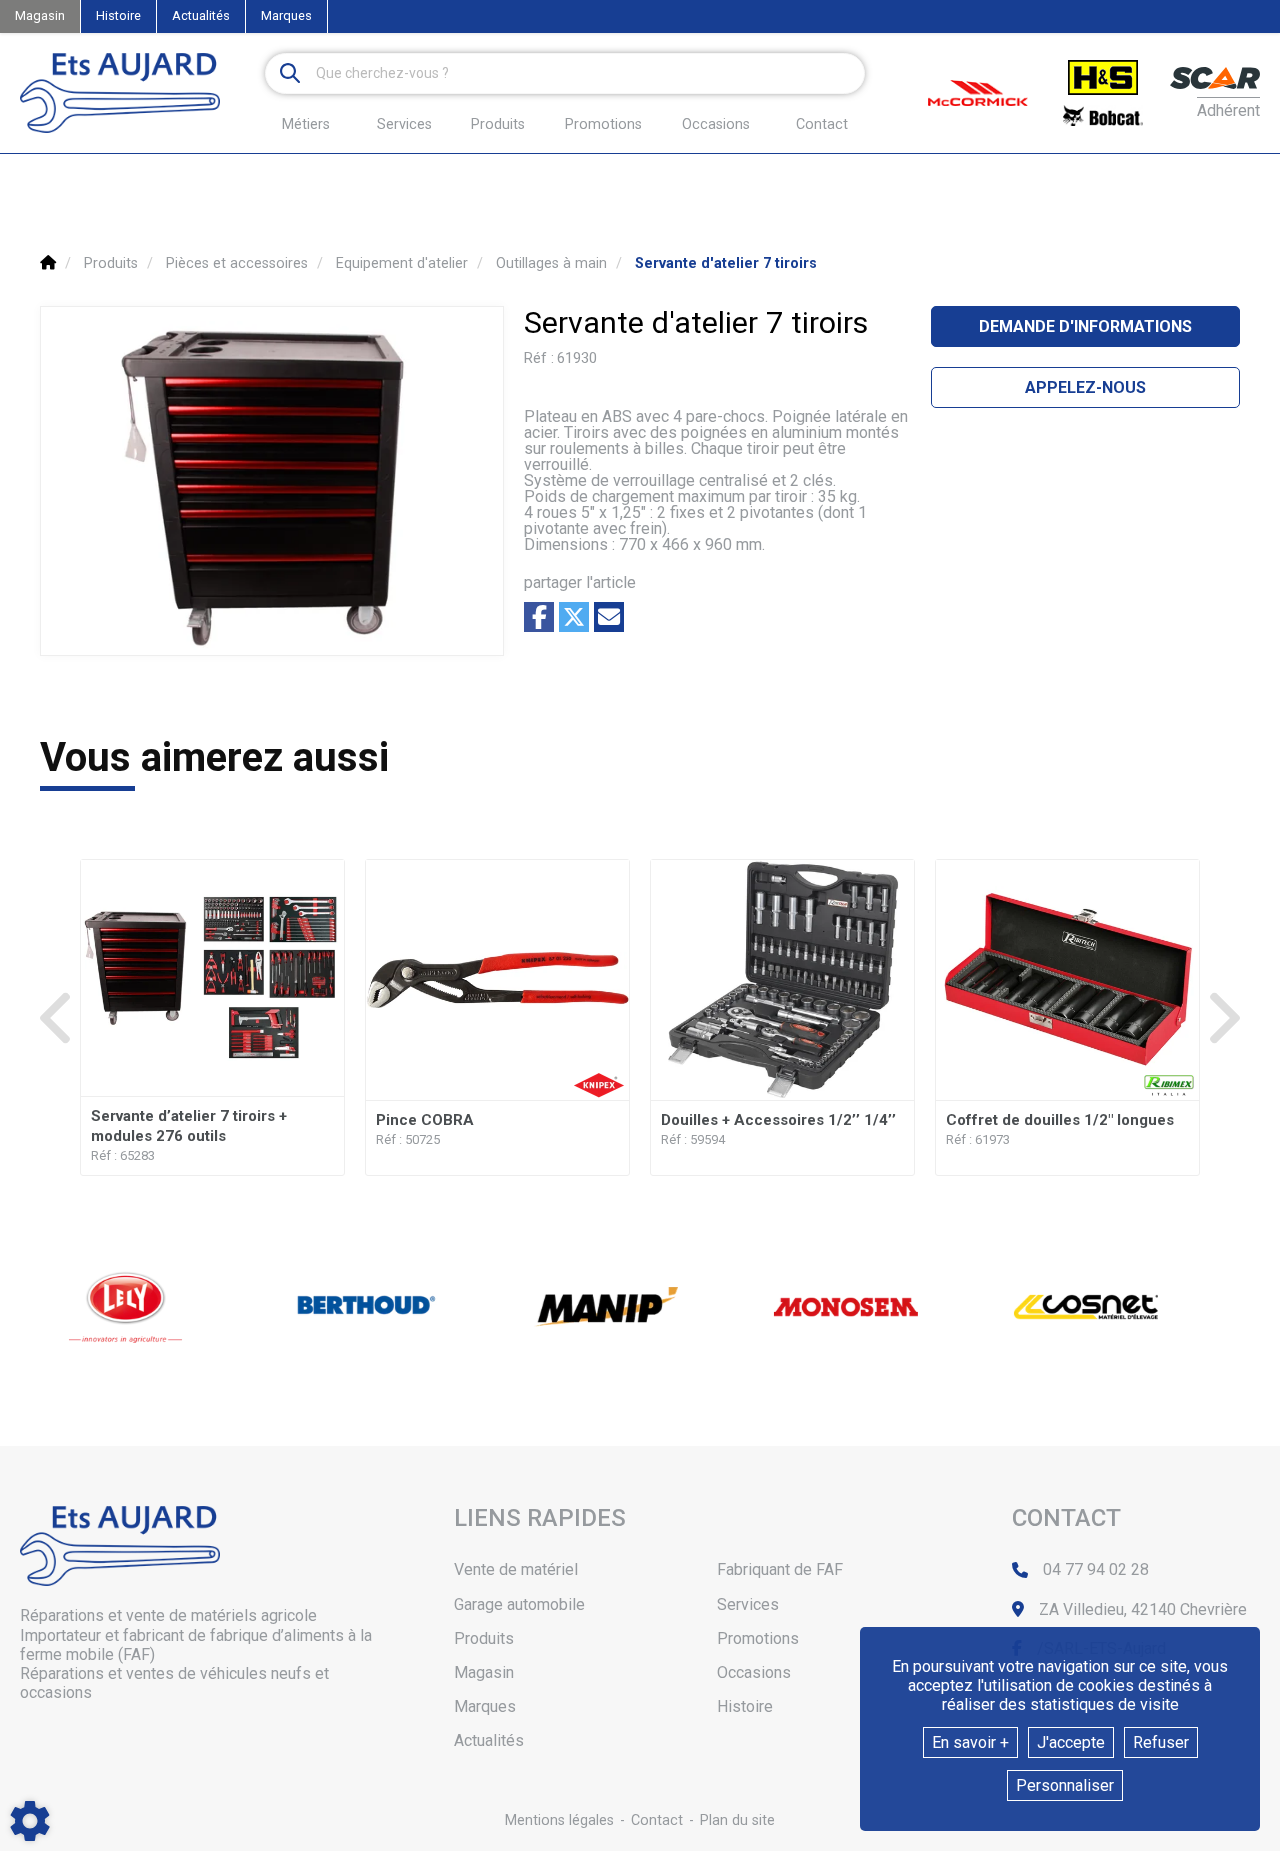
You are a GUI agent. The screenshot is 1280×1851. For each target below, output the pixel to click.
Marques (286, 15)
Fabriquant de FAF (780, 1569)
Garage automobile (519, 1604)
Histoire (118, 15)
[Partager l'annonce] (609, 617)
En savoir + (970, 1742)
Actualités (201, 15)
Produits (498, 124)
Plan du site (737, 1820)
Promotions (603, 125)
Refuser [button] (1161, 1742)
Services (748, 1604)
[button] (726, 263)
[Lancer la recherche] (290, 73)
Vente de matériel (516, 1569)
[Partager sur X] (574, 617)
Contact (822, 125)
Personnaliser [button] (1065, 1785)
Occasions (716, 125)
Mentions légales (559, 1820)
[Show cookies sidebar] (30, 1821)
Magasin (40, 15)
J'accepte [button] (1071, 1742)
